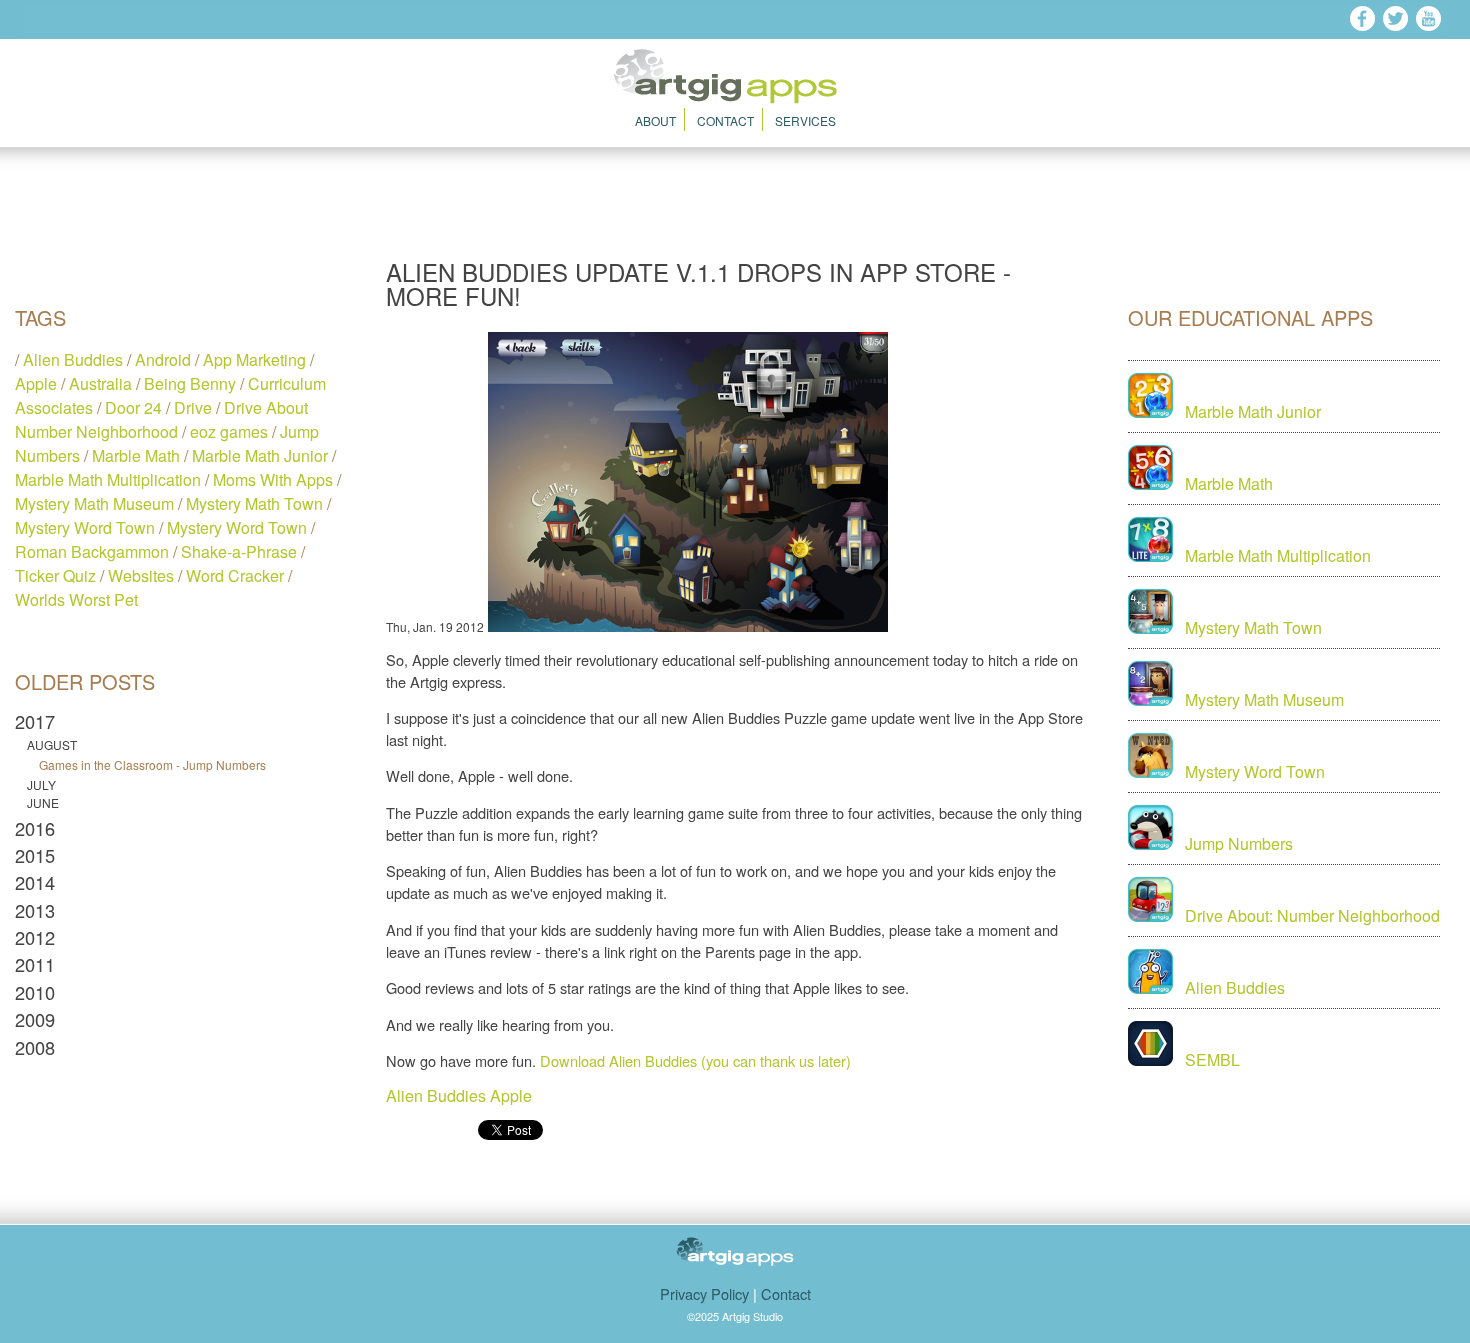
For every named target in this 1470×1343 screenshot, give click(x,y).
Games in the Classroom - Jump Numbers (152, 764)
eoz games (229, 431)
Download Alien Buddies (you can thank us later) (695, 1060)
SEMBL (1212, 1059)
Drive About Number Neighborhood (161, 419)
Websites (141, 575)
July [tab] (41, 785)
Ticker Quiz (55, 575)
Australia (100, 383)
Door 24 (133, 407)
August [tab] (52, 745)
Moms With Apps (273, 479)
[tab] (178, 721)
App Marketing (254, 359)
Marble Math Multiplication (108, 479)
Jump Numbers (1239, 843)
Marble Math (136, 455)
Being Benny (190, 383)
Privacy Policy (704, 1293)
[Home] (735, 97)
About (655, 120)
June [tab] (43, 803)
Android (163, 359)
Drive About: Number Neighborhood (1312, 915)
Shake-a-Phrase (239, 551)
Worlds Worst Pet (76, 599)
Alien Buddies (73, 359)
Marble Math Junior (260, 455)
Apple (36, 383)
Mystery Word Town (85, 527)
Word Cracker (235, 575)
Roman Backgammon (92, 551)
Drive (193, 407)
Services (805, 120)
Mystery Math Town (254, 503)
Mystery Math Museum (94, 503)
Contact (725, 120)
